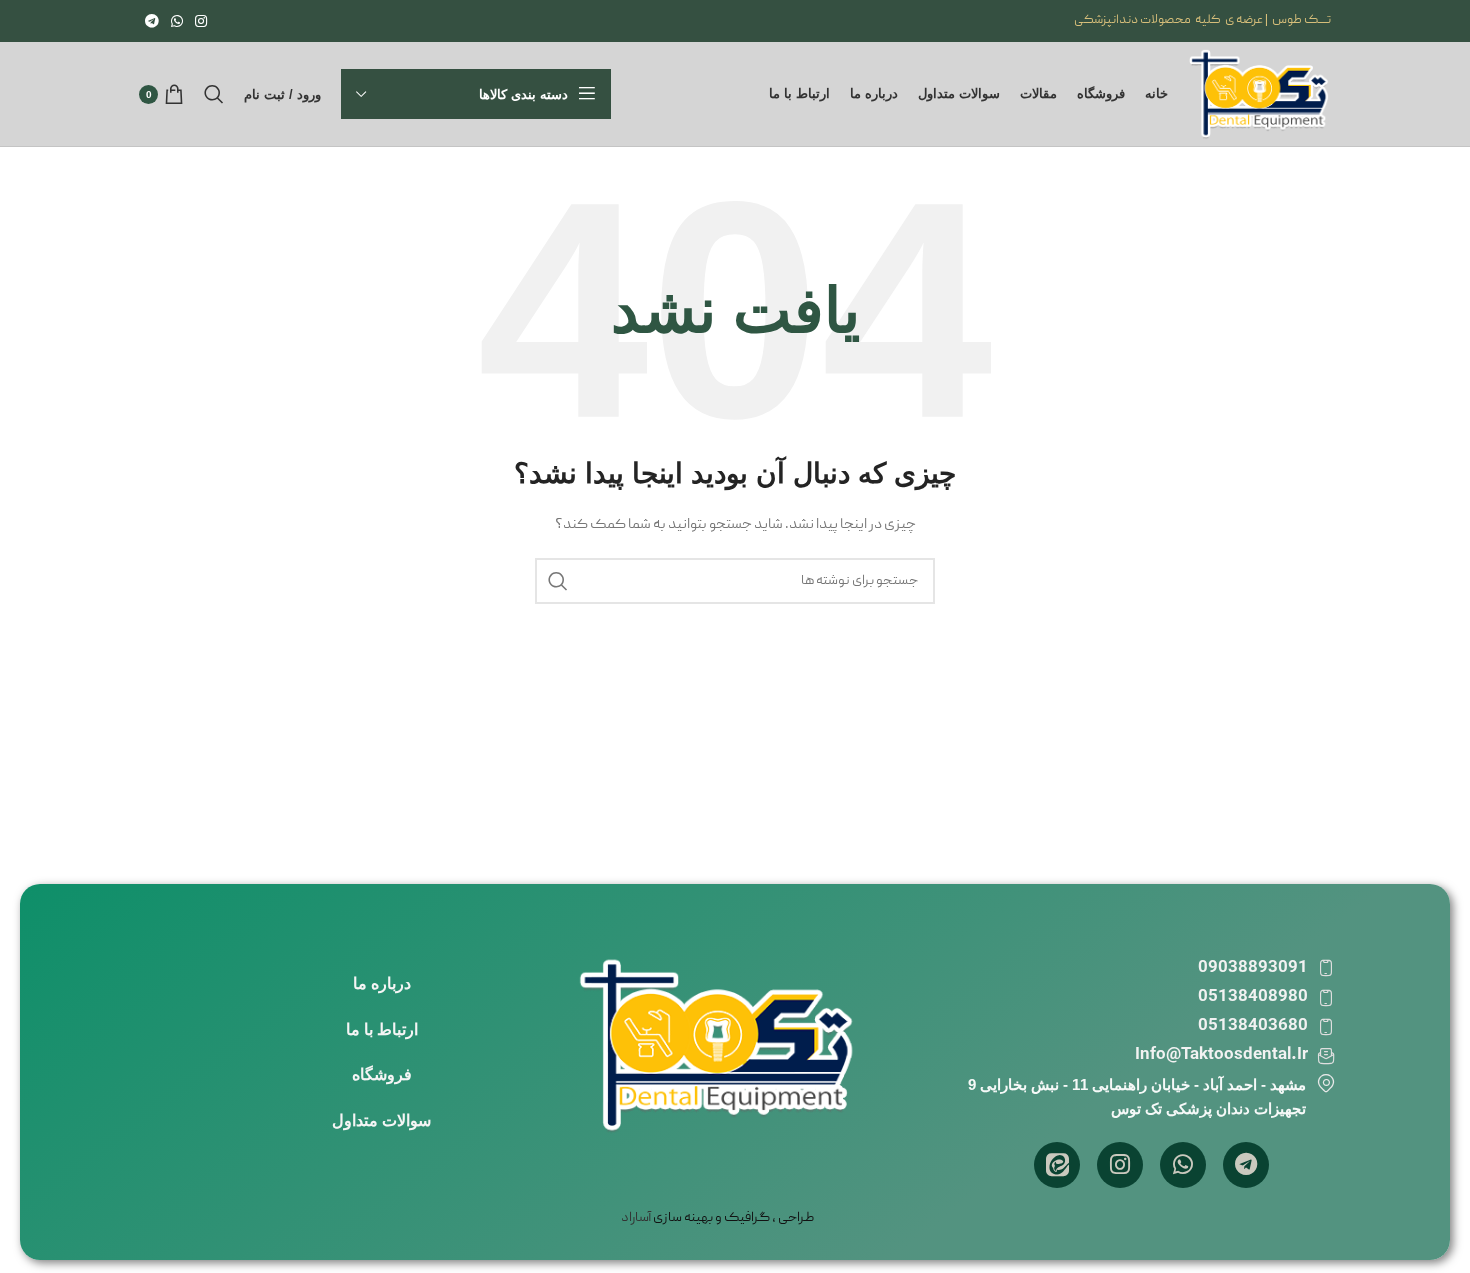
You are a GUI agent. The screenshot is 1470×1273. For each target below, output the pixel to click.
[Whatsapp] (1183, 1165)
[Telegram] (1246, 1165)
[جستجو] (214, 94)
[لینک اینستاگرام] (201, 21)
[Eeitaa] (1057, 1165)
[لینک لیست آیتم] (382, 984)
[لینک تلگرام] (152, 21)
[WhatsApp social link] (177, 21)
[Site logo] (1259, 95)
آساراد (636, 1218)
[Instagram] (1120, 1165)
